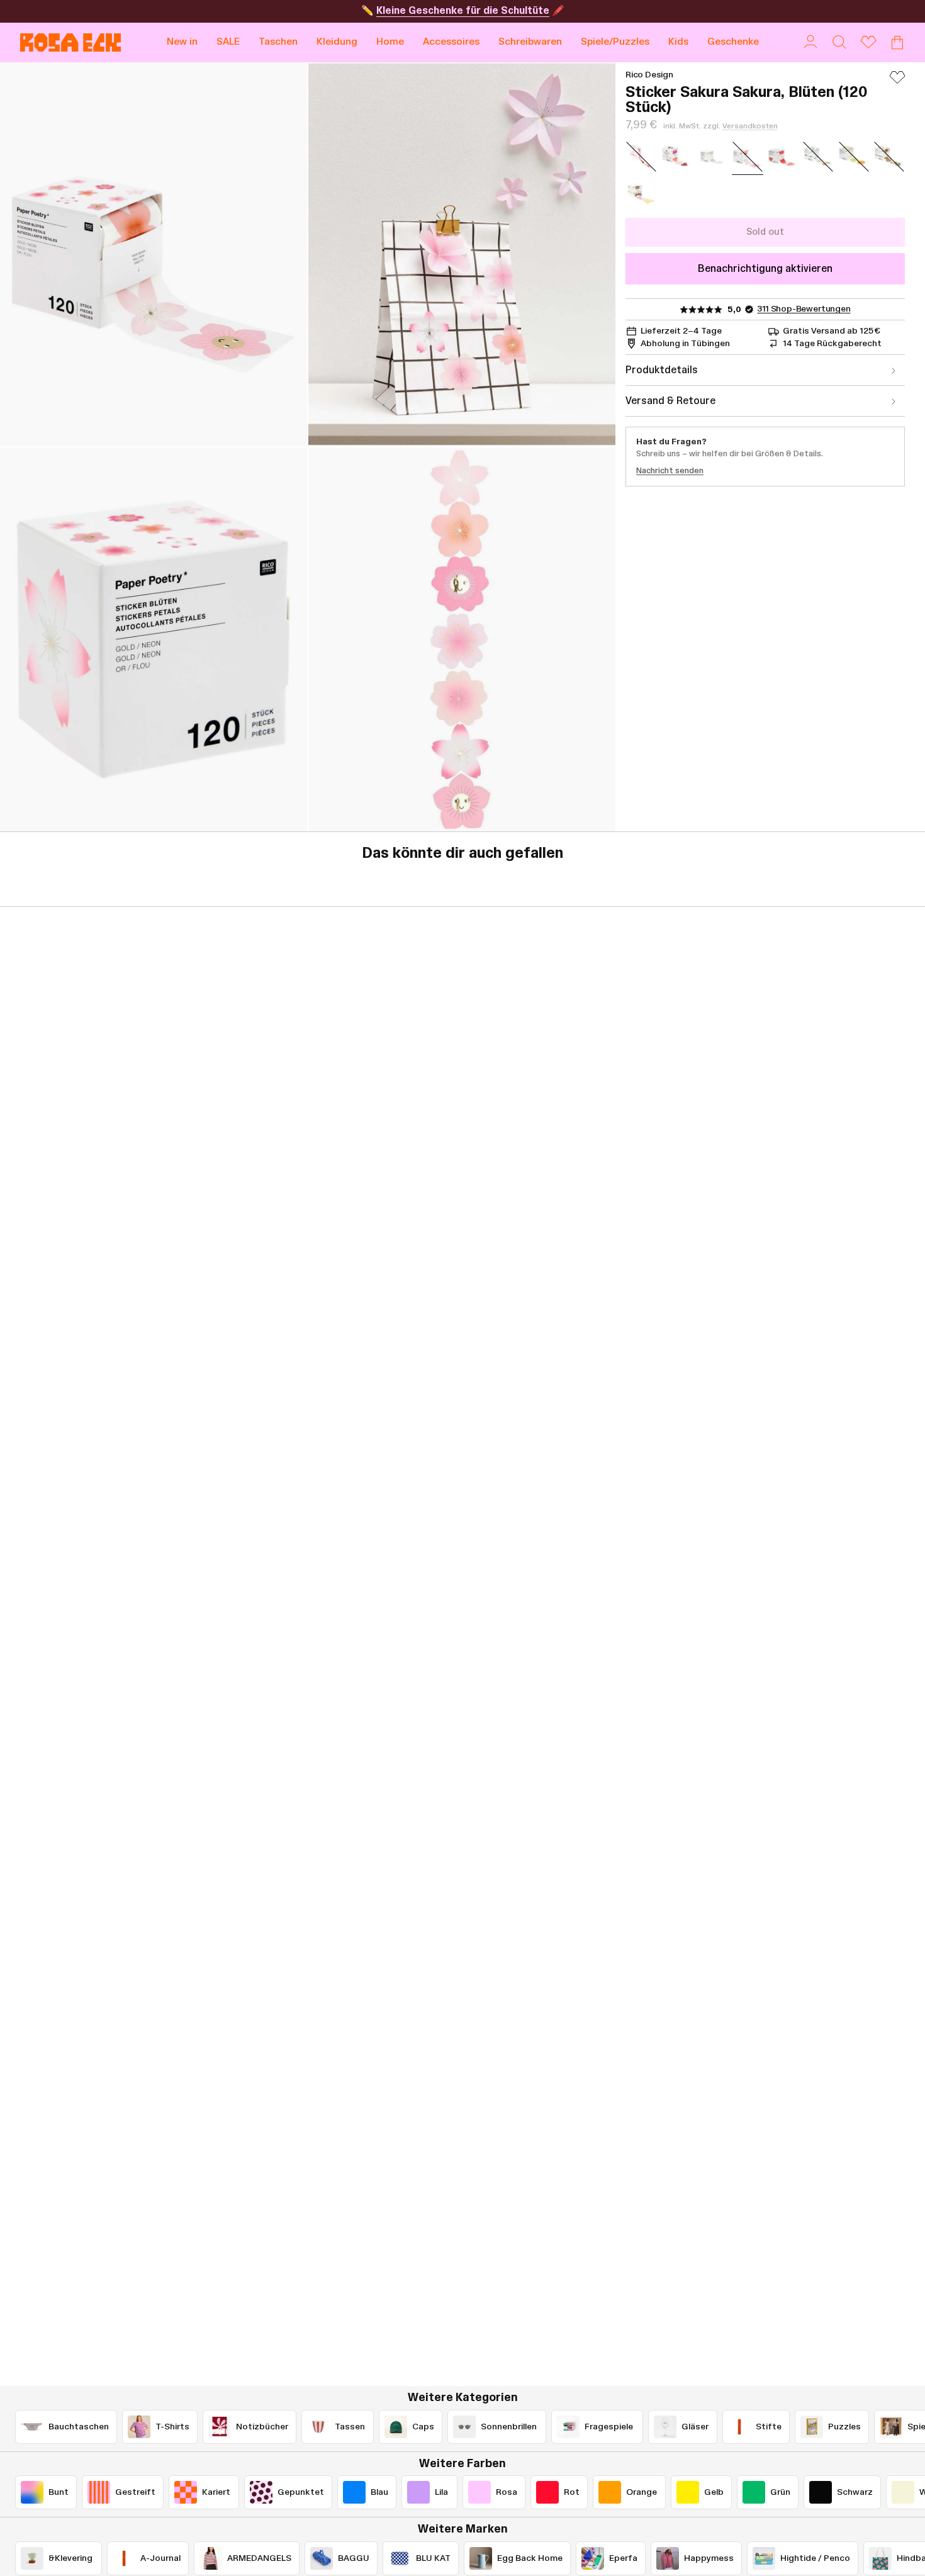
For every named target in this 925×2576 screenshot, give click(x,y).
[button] (278, 42)
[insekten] (641, 193)
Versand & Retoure (670, 401)
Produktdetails (662, 370)
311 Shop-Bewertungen (804, 309)
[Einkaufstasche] (897, 42)
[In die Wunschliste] (897, 83)
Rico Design (649, 75)
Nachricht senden (670, 471)
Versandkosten (750, 126)
